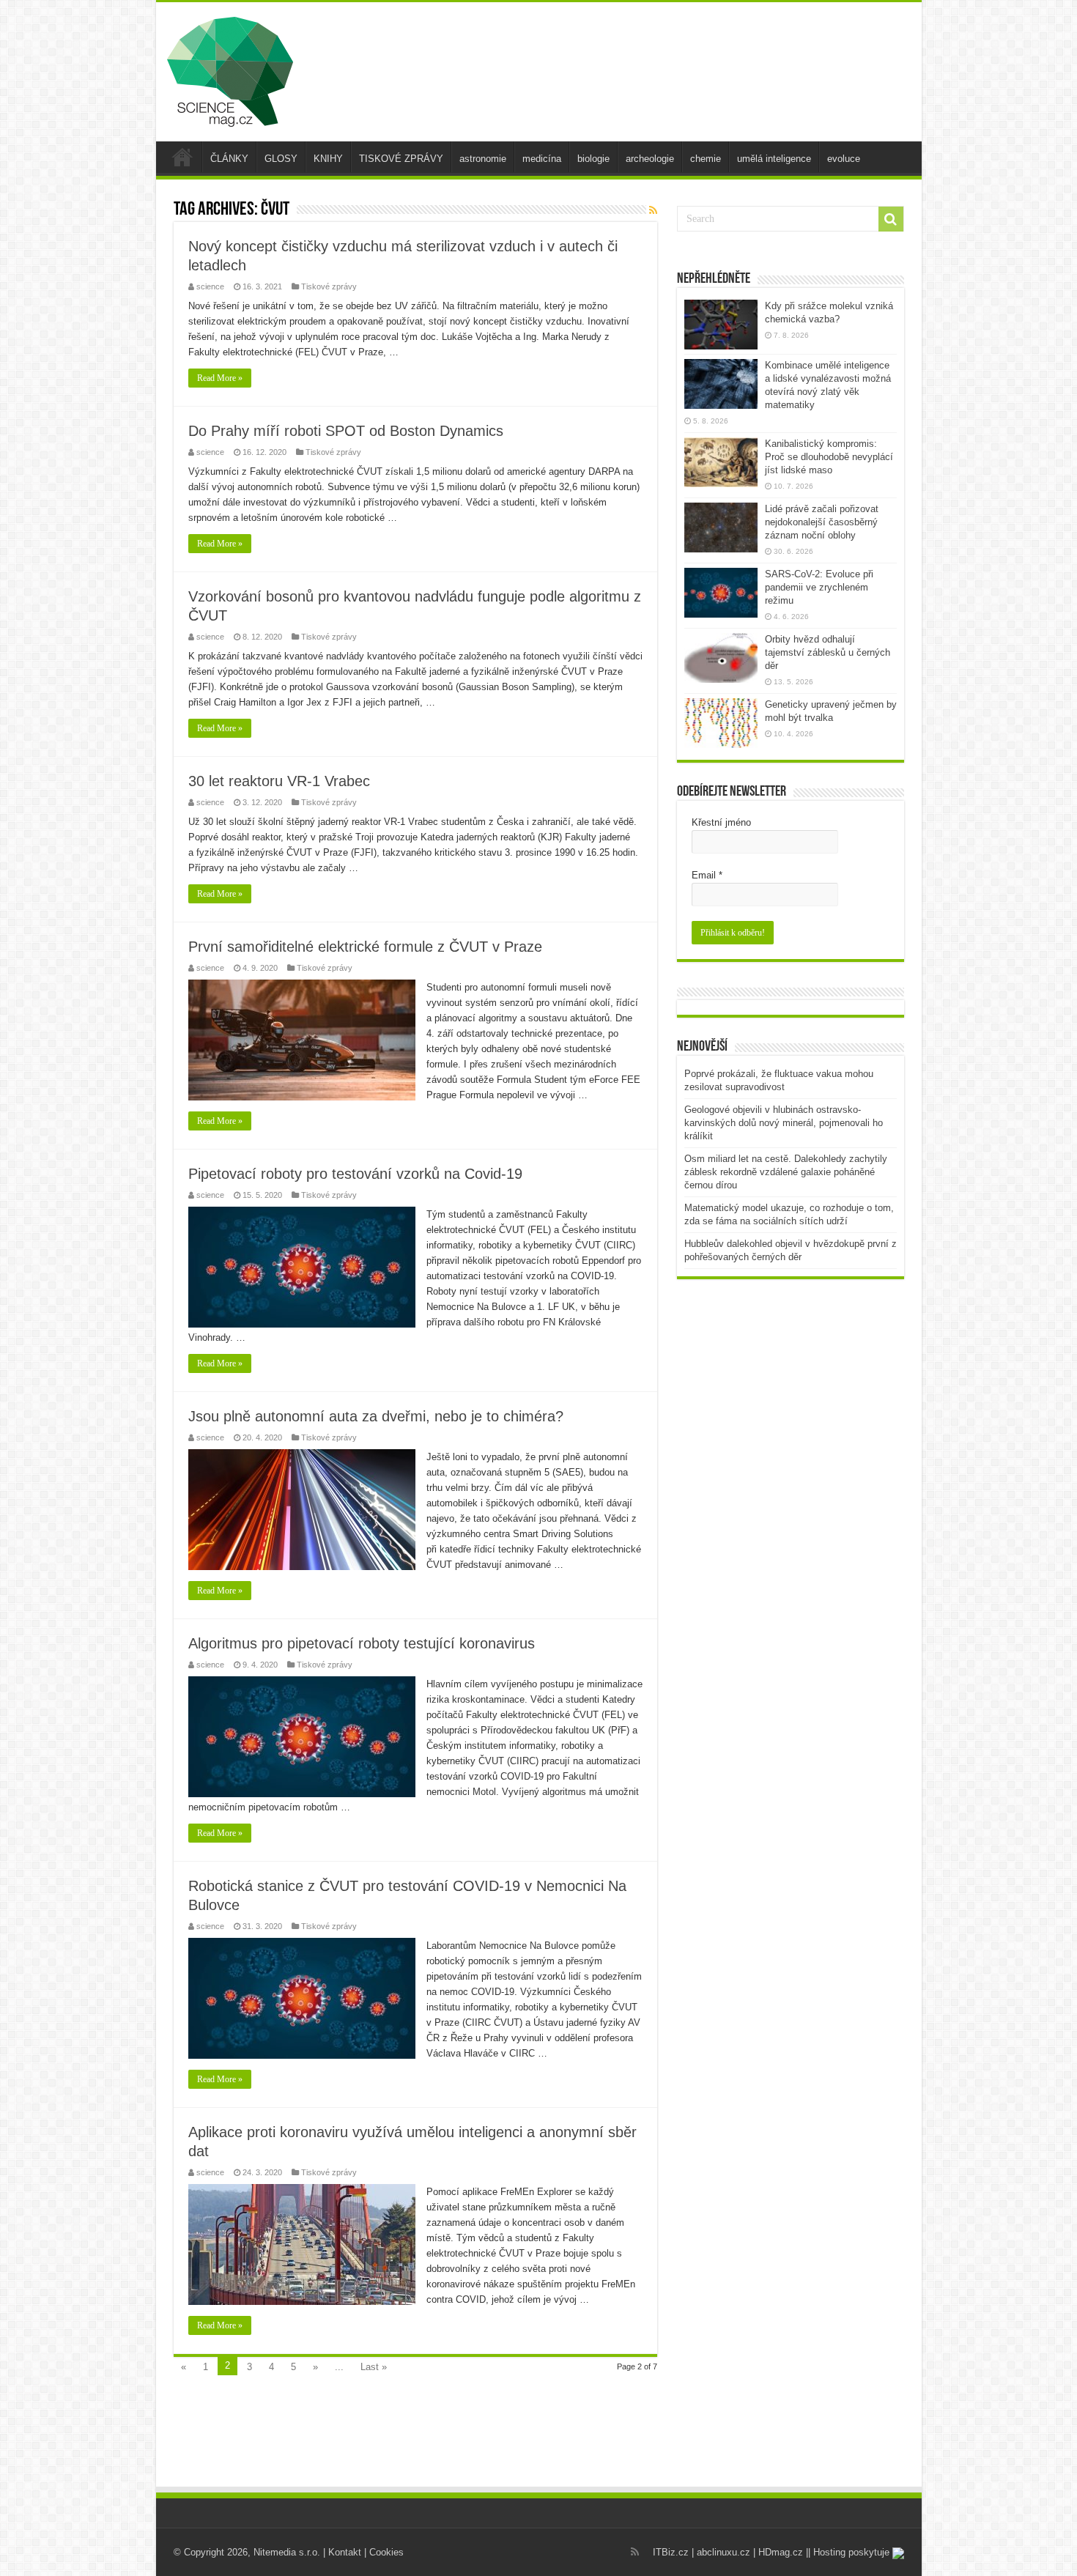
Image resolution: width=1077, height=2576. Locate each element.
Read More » (220, 378)
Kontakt (345, 2552)
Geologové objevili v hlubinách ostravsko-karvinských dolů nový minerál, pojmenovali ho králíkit (784, 1123)
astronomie (483, 159)
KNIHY (328, 159)
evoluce (844, 159)
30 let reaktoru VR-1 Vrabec (279, 781)
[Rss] (635, 2552)
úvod (182, 157)
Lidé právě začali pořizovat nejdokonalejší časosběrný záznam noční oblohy (822, 522)
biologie (593, 159)
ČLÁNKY (229, 159)
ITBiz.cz (671, 2552)
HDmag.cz (781, 2552)
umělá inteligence (774, 159)
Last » (374, 2367)
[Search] (891, 219)
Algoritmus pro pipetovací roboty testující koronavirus (362, 1643)
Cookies (386, 2552)
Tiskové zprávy (329, 286)
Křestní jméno (721, 822)
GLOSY (281, 159)
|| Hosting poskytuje (849, 2552)
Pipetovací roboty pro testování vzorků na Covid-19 (355, 1174)
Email (707, 875)
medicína (542, 159)
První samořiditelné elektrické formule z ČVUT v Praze (365, 947)
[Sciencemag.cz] (230, 69)
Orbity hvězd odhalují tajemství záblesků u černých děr (828, 652)
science (210, 286)
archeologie (650, 159)
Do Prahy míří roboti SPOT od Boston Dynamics (346, 431)
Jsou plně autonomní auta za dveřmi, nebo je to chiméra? (376, 1416)
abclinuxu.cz (723, 2552)
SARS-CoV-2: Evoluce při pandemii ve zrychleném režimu (819, 587)
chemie (706, 159)
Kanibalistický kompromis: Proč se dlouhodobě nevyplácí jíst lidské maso (829, 457)
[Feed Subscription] (653, 210)
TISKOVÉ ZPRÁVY (401, 159)
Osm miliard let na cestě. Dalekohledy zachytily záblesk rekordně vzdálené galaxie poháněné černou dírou (786, 1172)
